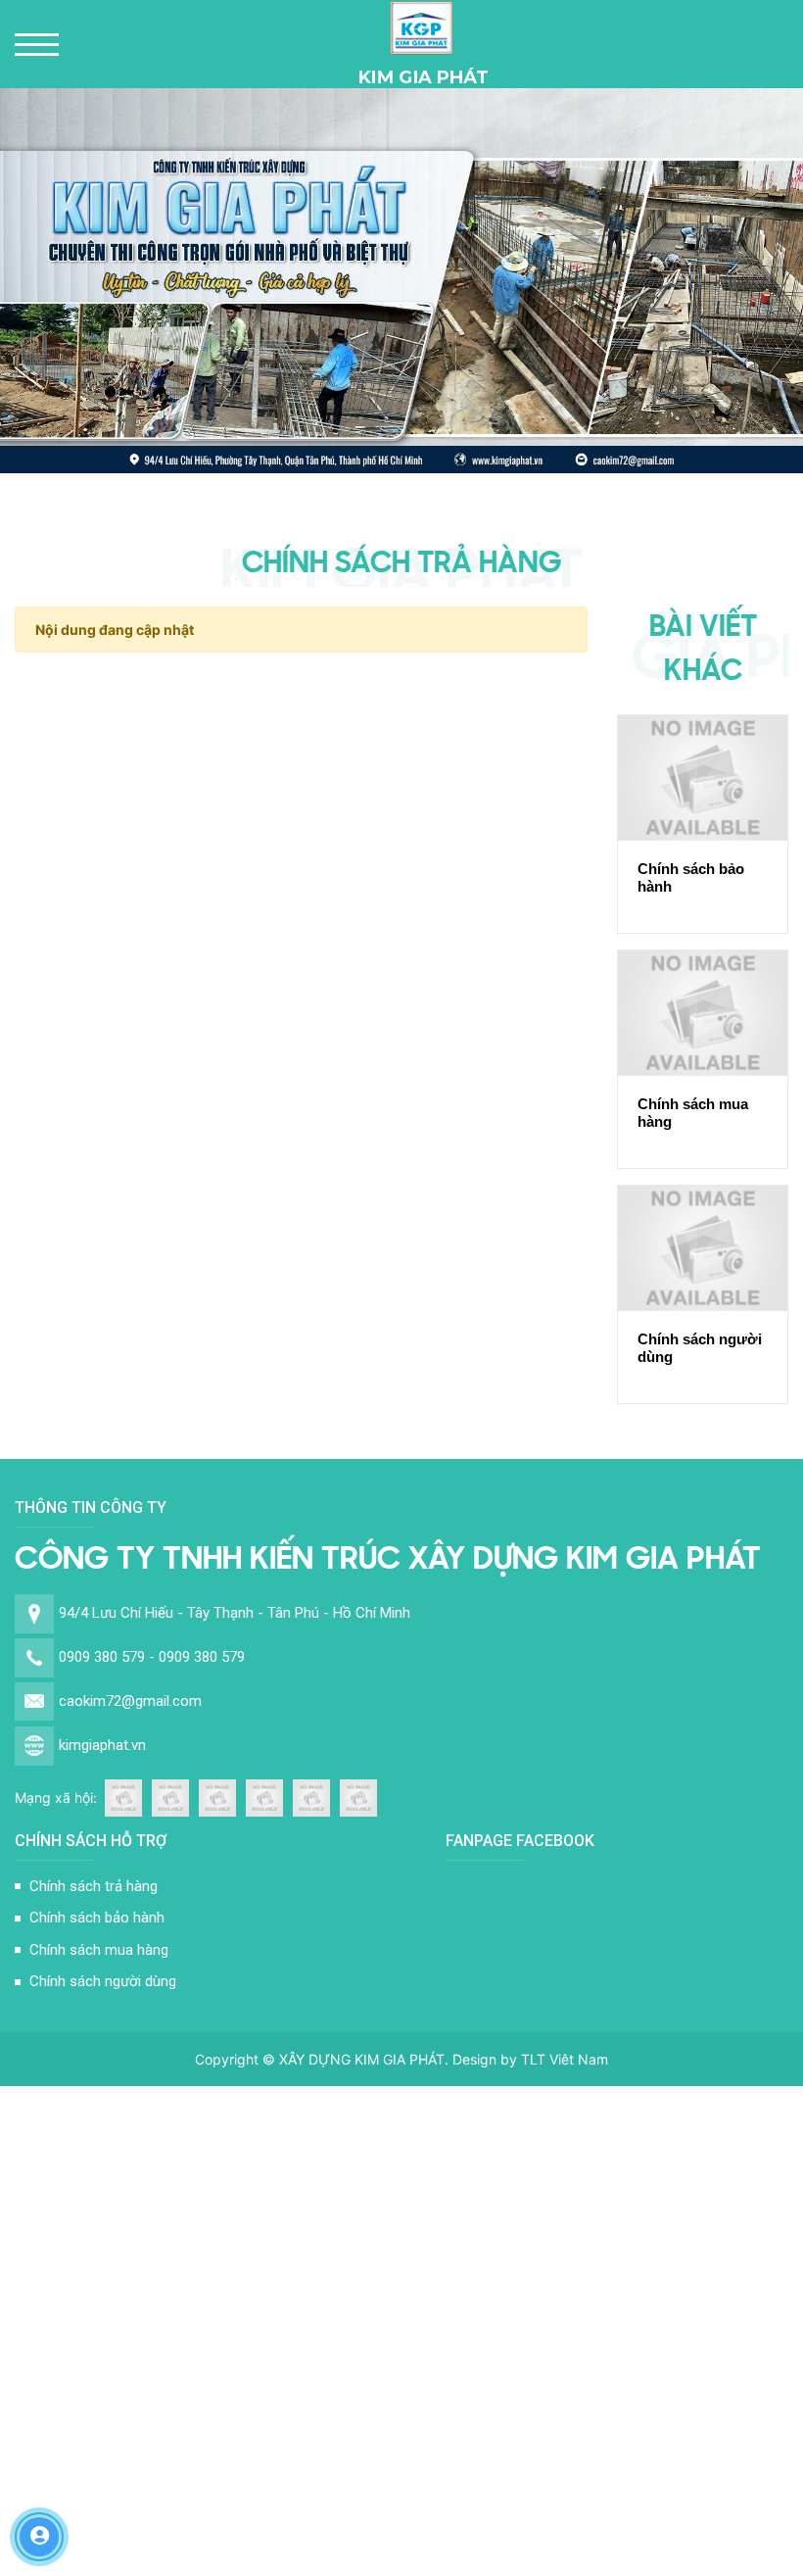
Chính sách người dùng (700, 1348)
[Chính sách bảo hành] (703, 778)
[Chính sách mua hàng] (703, 1013)
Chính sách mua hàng (693, 1113)
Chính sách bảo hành (691, 877)
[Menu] (37, 45)
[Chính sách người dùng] (703, 1248)
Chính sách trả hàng (94, 1886)
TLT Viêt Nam (565, 2059)
